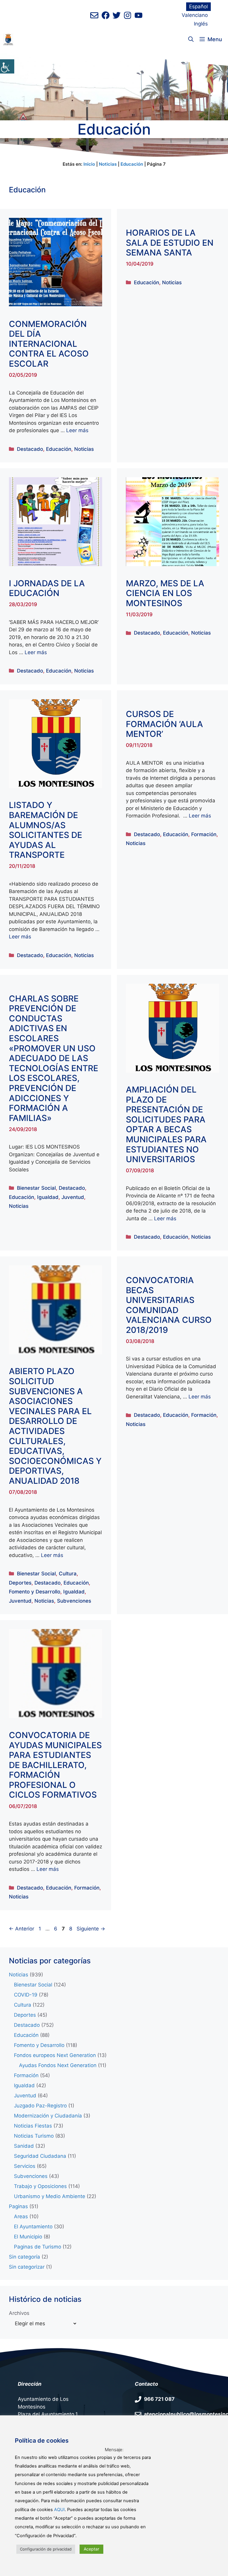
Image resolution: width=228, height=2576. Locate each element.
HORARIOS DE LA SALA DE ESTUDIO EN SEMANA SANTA (170, 243)
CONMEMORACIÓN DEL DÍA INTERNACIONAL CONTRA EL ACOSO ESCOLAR (49, 344)
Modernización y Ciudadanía (48, 2116)
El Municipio (28, 2237)
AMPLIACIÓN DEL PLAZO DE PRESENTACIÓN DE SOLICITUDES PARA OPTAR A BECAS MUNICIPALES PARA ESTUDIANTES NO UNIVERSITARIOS (166, 1124)
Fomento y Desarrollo (35, 1592)
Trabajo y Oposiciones (40, 2186)
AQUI (59, 2510)
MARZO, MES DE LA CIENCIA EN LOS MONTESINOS (165, 593)
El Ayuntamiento (33, 2227)
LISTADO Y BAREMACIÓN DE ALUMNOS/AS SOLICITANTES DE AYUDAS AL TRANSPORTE (46, 830)
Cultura (68, 1574)
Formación (204, 834)
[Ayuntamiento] (8, 39)
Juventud (73, 1197)
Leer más (77, 430)
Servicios (25, 2166)
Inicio (89, 164)
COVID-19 (26, 1995)
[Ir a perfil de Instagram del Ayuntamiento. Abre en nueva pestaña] (128, 15)
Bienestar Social (36, 1188)
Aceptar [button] (91, 2549)
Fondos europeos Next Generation (55, 2055)
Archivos (19, 2313)
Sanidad (24, 2146)
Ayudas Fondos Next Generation (58, 2065)
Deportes (20, 1583)
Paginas (18, 2206)
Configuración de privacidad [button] (46, 2549)
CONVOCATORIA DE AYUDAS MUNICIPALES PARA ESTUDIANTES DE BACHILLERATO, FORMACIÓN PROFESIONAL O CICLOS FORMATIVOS (55, 1765)
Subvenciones (74, 1601)
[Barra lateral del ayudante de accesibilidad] (7, 66)
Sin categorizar (27, 2267)
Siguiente (91, 1929)
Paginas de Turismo (38, 2247)
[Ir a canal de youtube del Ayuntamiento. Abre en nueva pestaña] (138, 15)
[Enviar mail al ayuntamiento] (94, 15)
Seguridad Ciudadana (40, 2156)
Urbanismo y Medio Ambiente (50, 2196)
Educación (132, 164)
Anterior (22, 1929)
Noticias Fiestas (33, 2126)
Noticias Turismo (34, 2136)
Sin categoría (24, 2257)
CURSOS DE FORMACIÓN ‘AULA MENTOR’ (164, 724)
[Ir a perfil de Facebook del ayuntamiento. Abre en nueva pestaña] (106, 15)
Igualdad (48, 1197)
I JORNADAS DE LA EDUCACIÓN (47, 588)
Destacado (30, 449)
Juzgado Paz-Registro (40, 2106)
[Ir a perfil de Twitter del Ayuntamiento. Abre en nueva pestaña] (117, 15)
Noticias (108, 164)
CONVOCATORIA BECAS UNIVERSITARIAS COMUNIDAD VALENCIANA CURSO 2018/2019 (169, 1305)
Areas (21, 2216)
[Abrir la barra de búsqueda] (191, 39)
